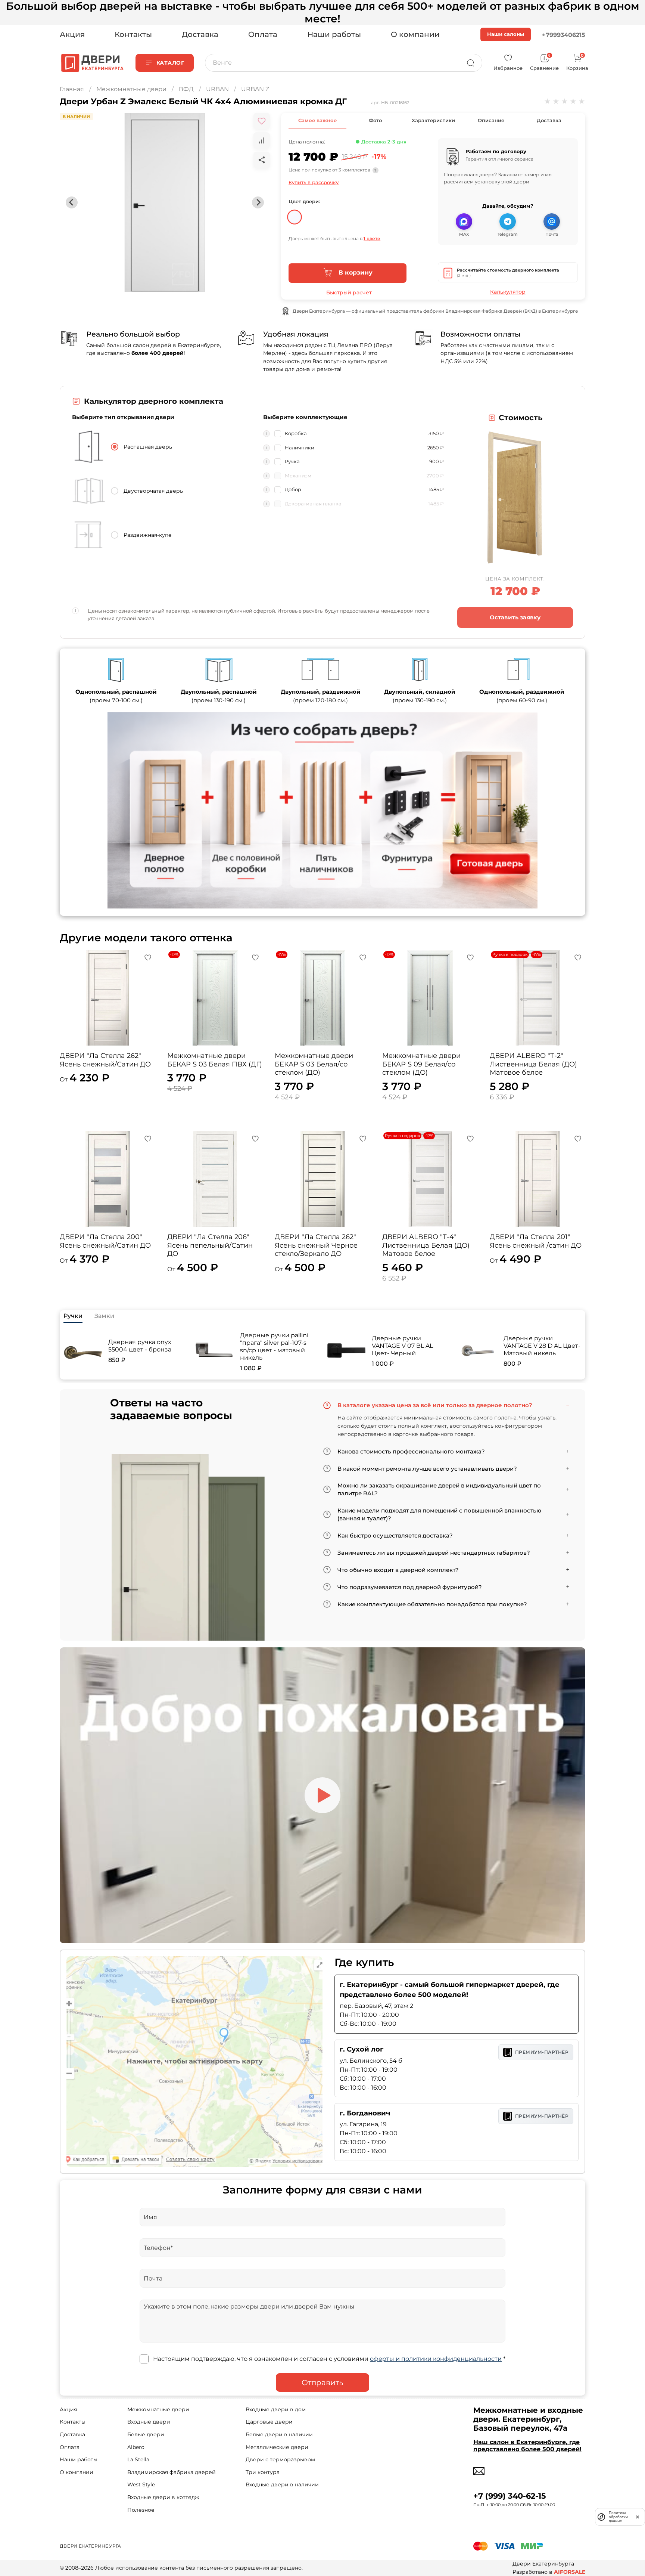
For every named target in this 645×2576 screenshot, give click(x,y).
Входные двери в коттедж (163, 2497)
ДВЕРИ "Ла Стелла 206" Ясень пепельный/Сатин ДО (210, 1245)
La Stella (138, 2459)
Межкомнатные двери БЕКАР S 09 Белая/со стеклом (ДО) (421, 1064)
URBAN (217, 89)
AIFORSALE (570, 2572)
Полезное (141, 2510)
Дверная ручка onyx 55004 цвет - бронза (140, 1346)
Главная (72, 89)
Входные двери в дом (276, 2409)
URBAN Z (255, 89)
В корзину (354, 273)
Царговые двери (269, 2422)
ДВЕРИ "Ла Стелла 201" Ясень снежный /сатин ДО (536, 1241)
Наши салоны (506, 34)
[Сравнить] (262, 140)
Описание (491, 120)
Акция (72, 34)
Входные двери (149, 2422)
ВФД (186, 89)
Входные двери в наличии (282, 2484)
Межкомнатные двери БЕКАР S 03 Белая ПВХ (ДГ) (215, 1060)
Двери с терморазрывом (280, 2459)
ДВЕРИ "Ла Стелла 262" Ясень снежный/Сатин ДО (105, 1060)
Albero (136, 2447)
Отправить (322, 2383)
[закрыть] (638, 2517)
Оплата (263, 34)
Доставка (200, 34)
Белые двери (146, 2434)
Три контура (263, 2472)
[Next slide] (258, 202)
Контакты (133, 34)
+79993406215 (564, 35)
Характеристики (433, 120)
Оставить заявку (515, 617)
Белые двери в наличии (279, 2434)
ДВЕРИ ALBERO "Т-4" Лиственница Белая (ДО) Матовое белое (426, 1245)
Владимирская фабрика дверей (172, 2472)
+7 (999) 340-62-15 (510, 2496)
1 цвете (372, 239)
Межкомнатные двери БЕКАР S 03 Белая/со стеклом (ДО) (314, 1064)
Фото (375, 120)
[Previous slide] (72, 202)
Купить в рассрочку (314, 182)
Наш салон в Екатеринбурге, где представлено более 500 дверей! (527, 2446)
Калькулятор (508, 292)
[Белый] (295, 214)
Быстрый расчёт (349, 292)
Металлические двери (277, 2447)
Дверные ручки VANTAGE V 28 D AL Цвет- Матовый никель (542, 1346)
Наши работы (334, 34)
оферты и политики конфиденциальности (436, 2359)
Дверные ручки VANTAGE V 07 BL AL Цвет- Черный (402, 1346)
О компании (415, 34)
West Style (141, 2484)
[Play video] (322, 1795)
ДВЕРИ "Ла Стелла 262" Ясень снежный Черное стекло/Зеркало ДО (316, 1245)
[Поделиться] (262, 160)
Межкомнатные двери (131, 89)
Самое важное (317, 120)
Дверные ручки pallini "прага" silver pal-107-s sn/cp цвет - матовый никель (274, 1346)
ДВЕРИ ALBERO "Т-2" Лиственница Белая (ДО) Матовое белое (533, 1064)
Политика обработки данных (618, 2517)
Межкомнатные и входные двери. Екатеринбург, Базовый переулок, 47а (528, 2419)
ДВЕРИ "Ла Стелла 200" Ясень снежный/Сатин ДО (105, 1241)
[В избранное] (262, 121)
